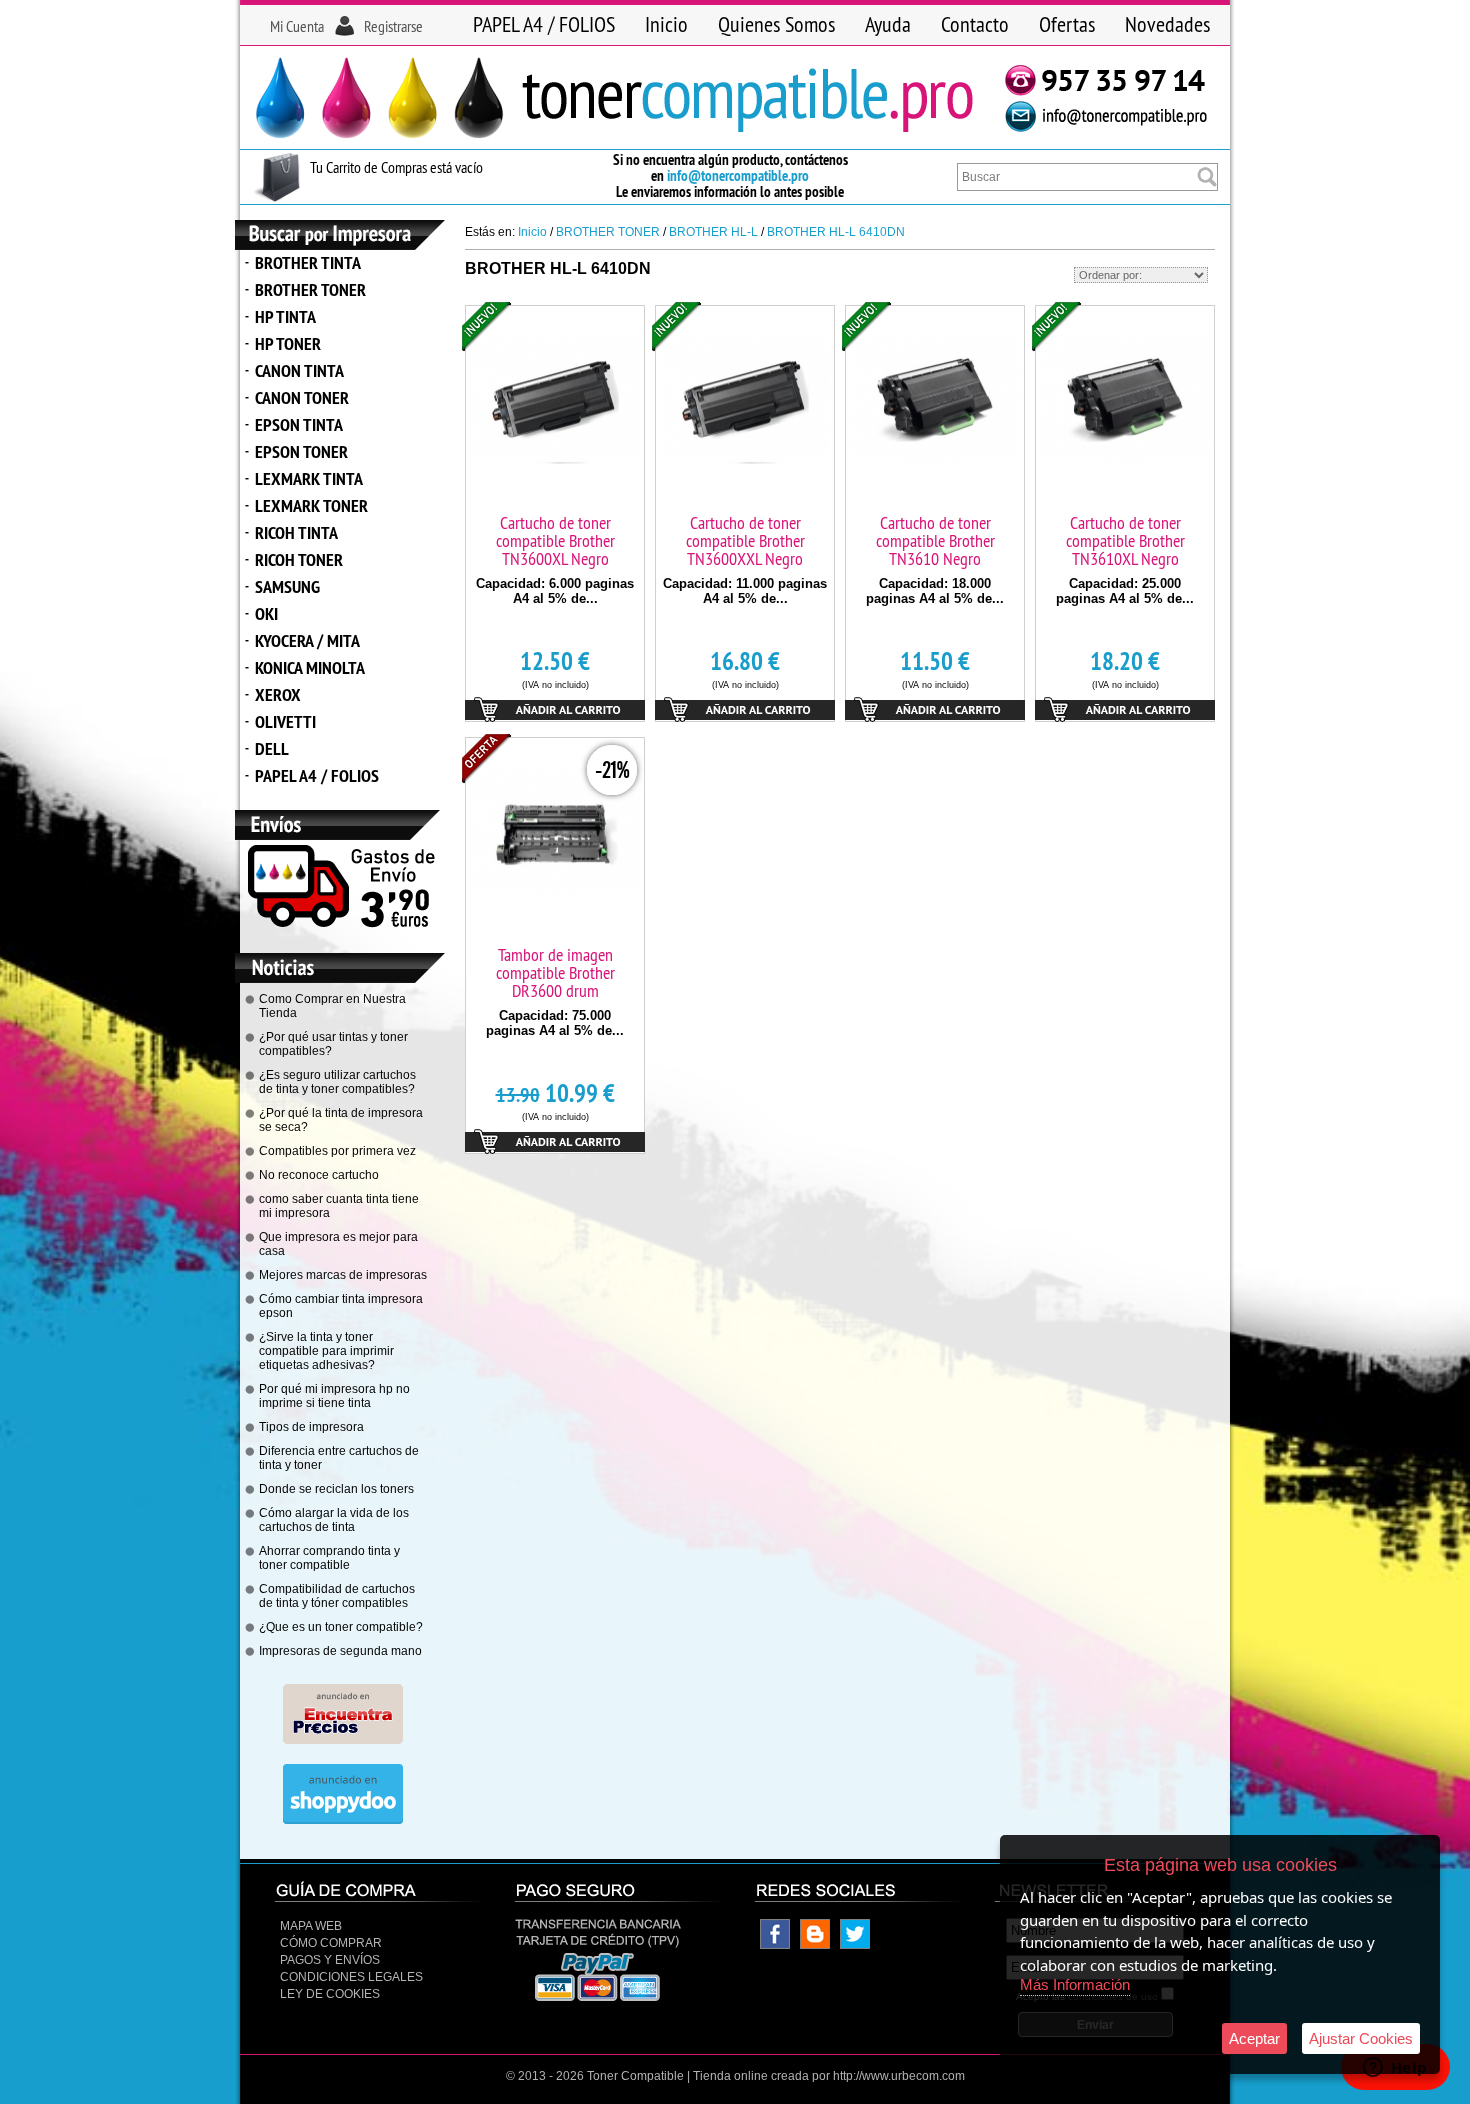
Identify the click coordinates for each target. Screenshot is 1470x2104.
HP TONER (288, 343)
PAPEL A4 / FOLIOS (544, 24)
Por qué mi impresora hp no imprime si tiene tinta (334, 1396)
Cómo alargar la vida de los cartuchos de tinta (334, 1520)
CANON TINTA (299, 370)
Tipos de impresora (311, 1427)
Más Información (1075, 1984)
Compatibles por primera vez (337, 1151)
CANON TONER (302, 397)
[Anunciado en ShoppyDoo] (343, 1820)
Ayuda (888, 24)
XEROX (278, 694)
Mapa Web (311, 1926)
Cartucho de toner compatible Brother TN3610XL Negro (1125, 540)
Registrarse (393, 26)
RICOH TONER (299, 559)
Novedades (1167, 24)
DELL (272, 748)
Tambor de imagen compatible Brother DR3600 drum (555, 972)
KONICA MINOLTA (310, 667)
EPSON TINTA (299, 424)
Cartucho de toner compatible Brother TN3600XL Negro (555, 540)
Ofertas (1067, 24)
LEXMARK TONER (311, 505)
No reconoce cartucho (319, 1175)
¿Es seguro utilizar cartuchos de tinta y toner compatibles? (337, 1082)
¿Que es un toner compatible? (341, 1627)
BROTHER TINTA (308, 262)
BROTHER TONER (310, 289)
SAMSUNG (287, 586)
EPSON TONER (301, 451)
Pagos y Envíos (330, 1960)
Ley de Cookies (330, 1994)
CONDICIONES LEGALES (351, 1977)
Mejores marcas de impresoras (343, 1275)
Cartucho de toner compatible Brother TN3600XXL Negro (745, 540)
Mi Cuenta (297, 26)
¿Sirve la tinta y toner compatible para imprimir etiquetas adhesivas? (326, 1351)
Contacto (975, 24)
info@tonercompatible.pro (738, 175)
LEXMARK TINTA (309, 478)
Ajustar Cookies (1361, 2038)
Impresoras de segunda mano (340, 1651)
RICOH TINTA (296, 532)
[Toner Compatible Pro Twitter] (855, 1945)
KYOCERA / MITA (307, 640)
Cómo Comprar (331, 1943)
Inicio (666, 24)
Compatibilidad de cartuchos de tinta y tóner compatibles (337, 1596)
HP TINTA (285, 316)
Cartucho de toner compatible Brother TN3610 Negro (935, 540)
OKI (266, 613)
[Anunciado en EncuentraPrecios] (343, 1740)
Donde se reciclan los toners (336, 1489)
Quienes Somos (776, 24)
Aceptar (1254, 2038)
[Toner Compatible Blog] (815, 1945)
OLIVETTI (285, 721)
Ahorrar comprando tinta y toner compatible (329, 1558)
